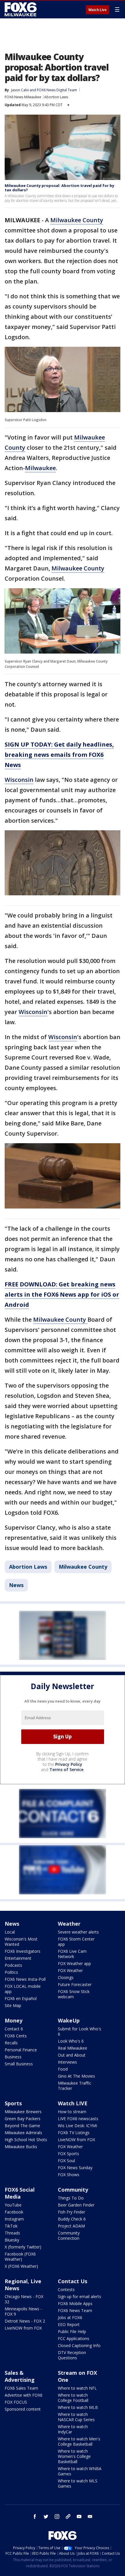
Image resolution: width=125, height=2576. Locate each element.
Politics (11, 1972)
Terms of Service (66, 1769)
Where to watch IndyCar (73, 2429)
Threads (12, 2233)
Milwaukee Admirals (23, 2133)
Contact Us (73, 2281)
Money (14, 2020)
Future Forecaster (75, 1984)
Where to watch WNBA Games (80, 2471)
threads (68, 2517)
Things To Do (71, 2198)
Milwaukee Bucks (21, 2147)
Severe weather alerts (78, 1932)
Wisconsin (19, 780)
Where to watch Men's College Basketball (79, 2441)
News (16, 1585)
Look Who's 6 (71, 2041)
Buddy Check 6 (72, 2219)
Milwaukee (40, 468)
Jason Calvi (20, 90)
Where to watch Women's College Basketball (74, 2456)
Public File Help (72, 2331)
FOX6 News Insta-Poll (25, 1979)
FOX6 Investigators (23, 1951)
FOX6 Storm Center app (76, 1942)
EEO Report (69, 2324)
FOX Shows (69, 2175)
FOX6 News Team (75, 2310)
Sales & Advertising (20, 2376)
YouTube (13, 2205)
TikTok (11, 2226)
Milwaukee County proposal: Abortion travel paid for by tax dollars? (59, 188)
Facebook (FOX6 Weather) (20, 2257)
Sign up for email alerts (80, 2296)
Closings (66, 1977)
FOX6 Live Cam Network (72, 1954)
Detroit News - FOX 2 (25, 2321)
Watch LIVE (73, 2103)
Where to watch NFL (77, 2388)
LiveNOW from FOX (76, 2140)
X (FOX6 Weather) (21, 2266)
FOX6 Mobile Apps (75, 2303)
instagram (57, 2517)
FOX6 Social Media (20, 2193)
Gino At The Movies (76, 2076)
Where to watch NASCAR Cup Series (76, 2417)
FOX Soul (66, 2161)
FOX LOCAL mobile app (23, 1989)
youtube (79, 2517)
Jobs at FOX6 (70, 2317)
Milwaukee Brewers (23, 2112)
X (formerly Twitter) (23, 2247)
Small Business (19, 2064)
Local (10, 1932)
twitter (46, 2517)
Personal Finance (21, 2050)
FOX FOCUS (16, 2402)
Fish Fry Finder (72, 2212)
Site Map (13, 2005)
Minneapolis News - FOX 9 (23, 2311)
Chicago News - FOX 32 (24, 2299)
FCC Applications (74, 2338)
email (90, 2517)
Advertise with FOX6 (24, 2395)
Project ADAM (71, 2226)
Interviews (67, 2062)
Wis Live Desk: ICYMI (77, 2126)
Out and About (72, 2055)
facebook (35, 2517)
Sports (13, 2103)
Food (63, 2069)
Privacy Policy (69, 1764)
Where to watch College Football (73, 2398)
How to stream (72, 2112)
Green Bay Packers (23, 2119)
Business (13, 2057)
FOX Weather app (74, 1963)
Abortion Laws (56, 97)
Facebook (14, 2212)
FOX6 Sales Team (21, 2388)
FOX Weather (70, 1970)
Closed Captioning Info (79, 2345)
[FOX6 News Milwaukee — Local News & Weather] (22, 9)
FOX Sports (68, 2154)
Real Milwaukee (73, 2048)
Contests (66, 2289)
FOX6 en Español (21, 1998)
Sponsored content (23, 2409)
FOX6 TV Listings (74, 2133)
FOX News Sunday (75, 2168)
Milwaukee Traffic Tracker (75, 2086)
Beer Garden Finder (76, 2205)
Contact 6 (14, 2029)
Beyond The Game (22, 2126)
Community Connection (69, 2236)
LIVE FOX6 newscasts (78, 2119)
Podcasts (13, 1965)
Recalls (11, 2043)
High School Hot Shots (26, 2140)
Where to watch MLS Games (78, 2483)
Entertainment (18, 1958)
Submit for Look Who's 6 (80, 2031)
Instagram (14, 2219)
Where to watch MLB (78, 2407)
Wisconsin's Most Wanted (21, 1942)
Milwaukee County (77, 220)
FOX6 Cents (16, 2036)
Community (73, 2190)
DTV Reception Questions (72, 2355)
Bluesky (12, 2240)
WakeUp (69, 2020)
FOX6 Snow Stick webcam (74, 1994)
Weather (69, 1924)
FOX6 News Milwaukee (23, 97)
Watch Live (98, 10)
